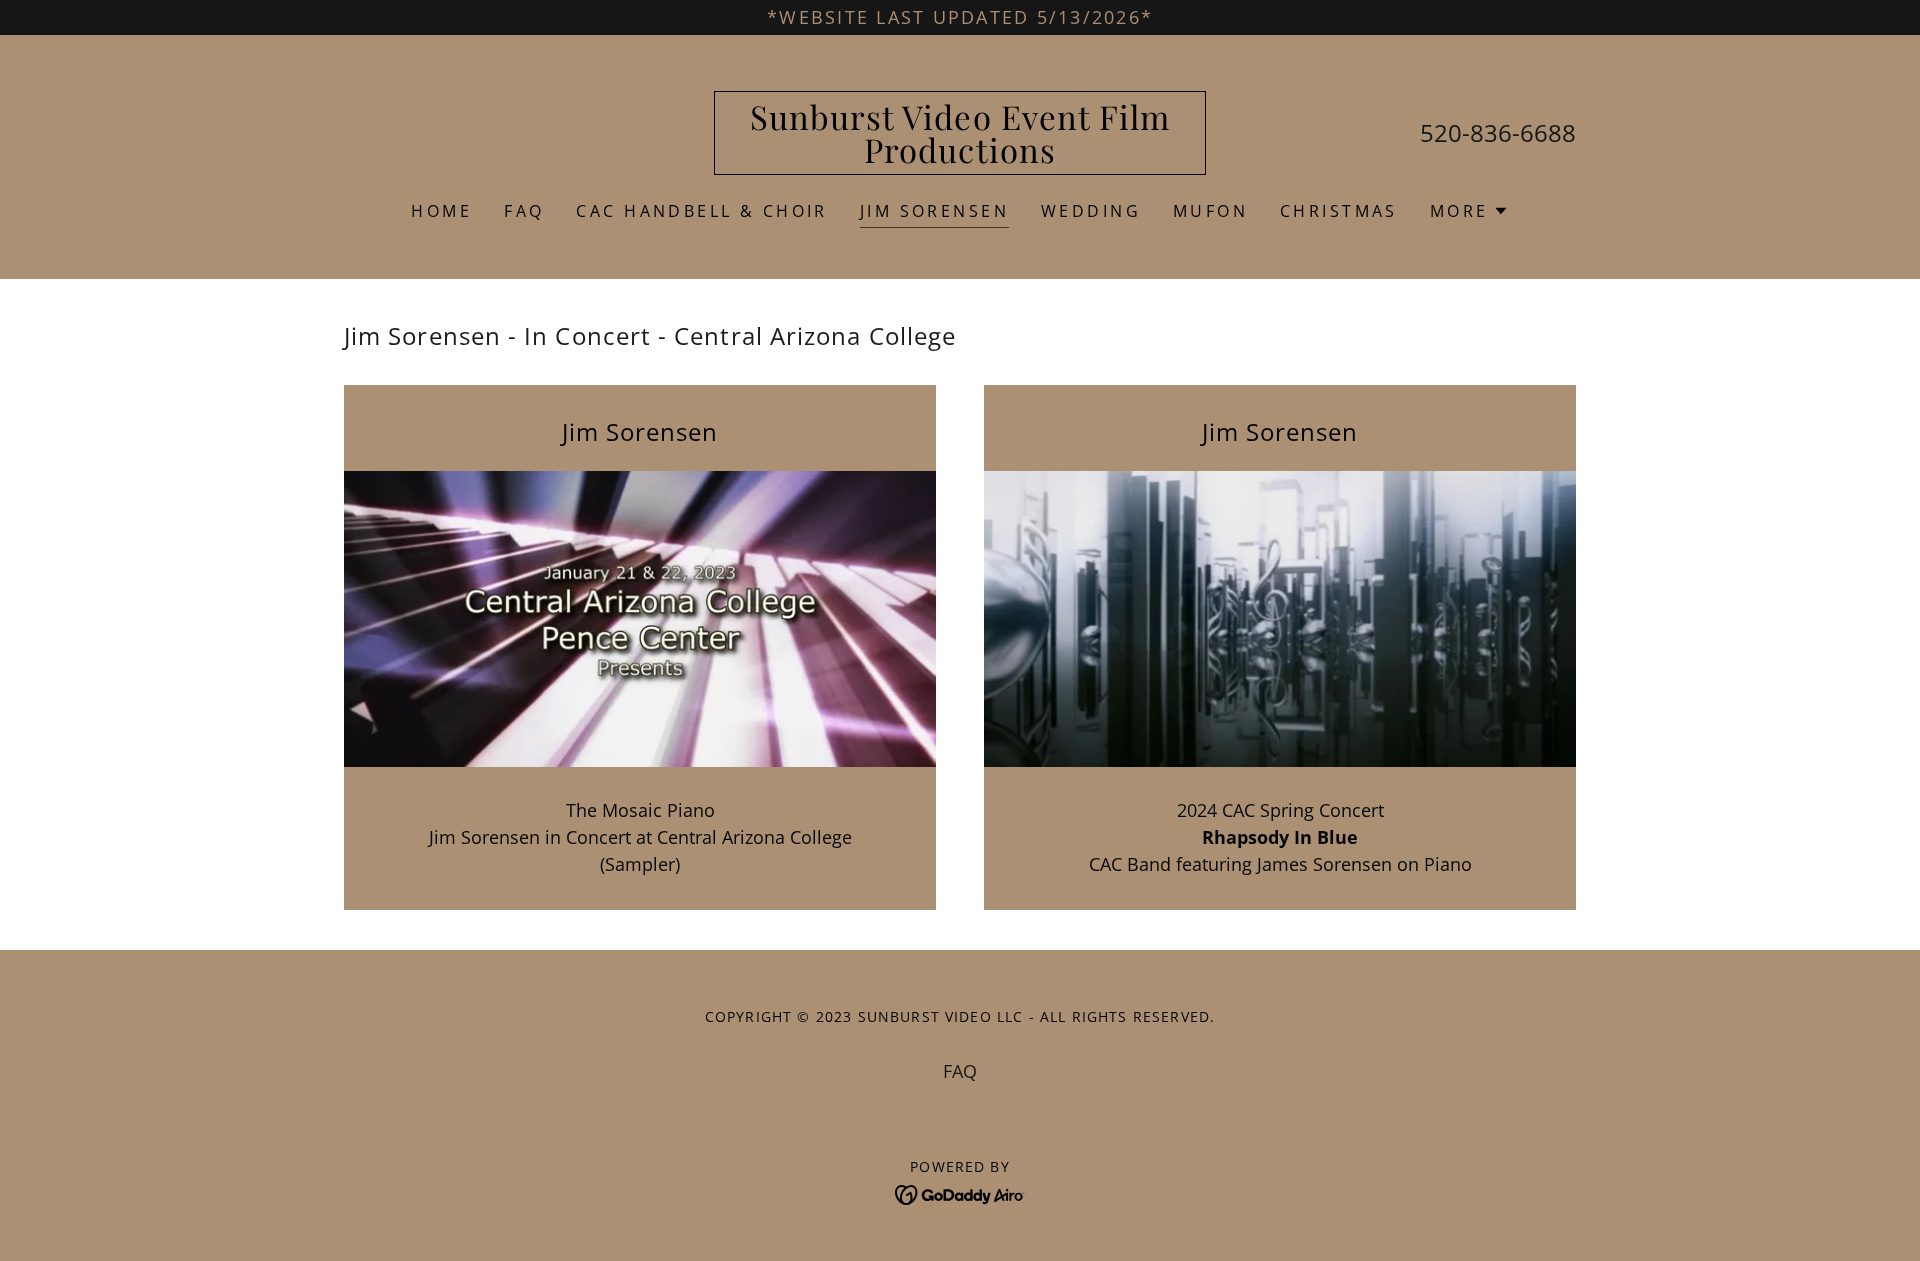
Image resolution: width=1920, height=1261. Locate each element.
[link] (960, 156)
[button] (1469, 211)
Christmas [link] (1339, 211)
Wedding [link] (1091, 211)
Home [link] (441, 211)
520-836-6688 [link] (1498, 132)
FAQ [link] (524, 211)
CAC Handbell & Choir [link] (701, 211)
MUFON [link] (1210, 211)
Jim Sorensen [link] (934, 211)
